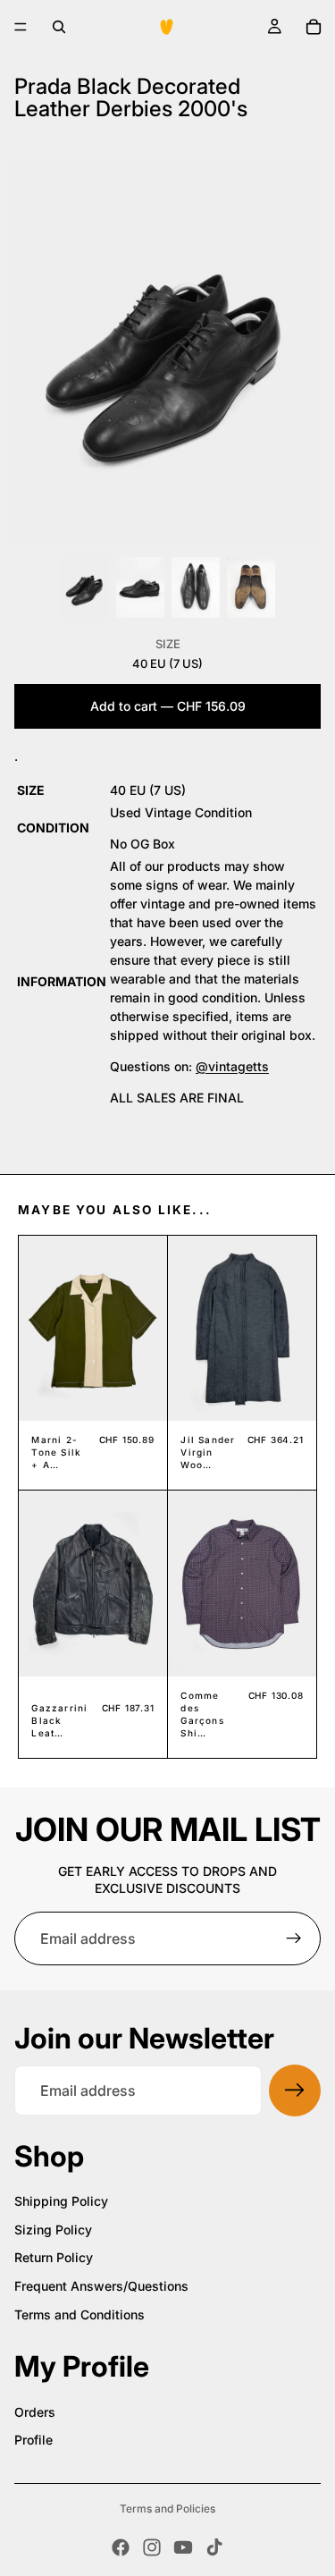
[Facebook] (121, 2547)
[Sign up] (294, 1938)
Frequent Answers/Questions (101, 2286)
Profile (33, 2440)
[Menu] (21, 27)
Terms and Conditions (80, 2314)
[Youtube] (183, 2547)
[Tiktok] (214, 2547)
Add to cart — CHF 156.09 (168, 706)
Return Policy (54, 2257)
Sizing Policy (53, 2230)
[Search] (59, 27)
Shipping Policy (61, 2201)
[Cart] (314, 27)
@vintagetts (232, 1066)
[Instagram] (152, 2547)
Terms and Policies (167, 2508)
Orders (35, 2412)
